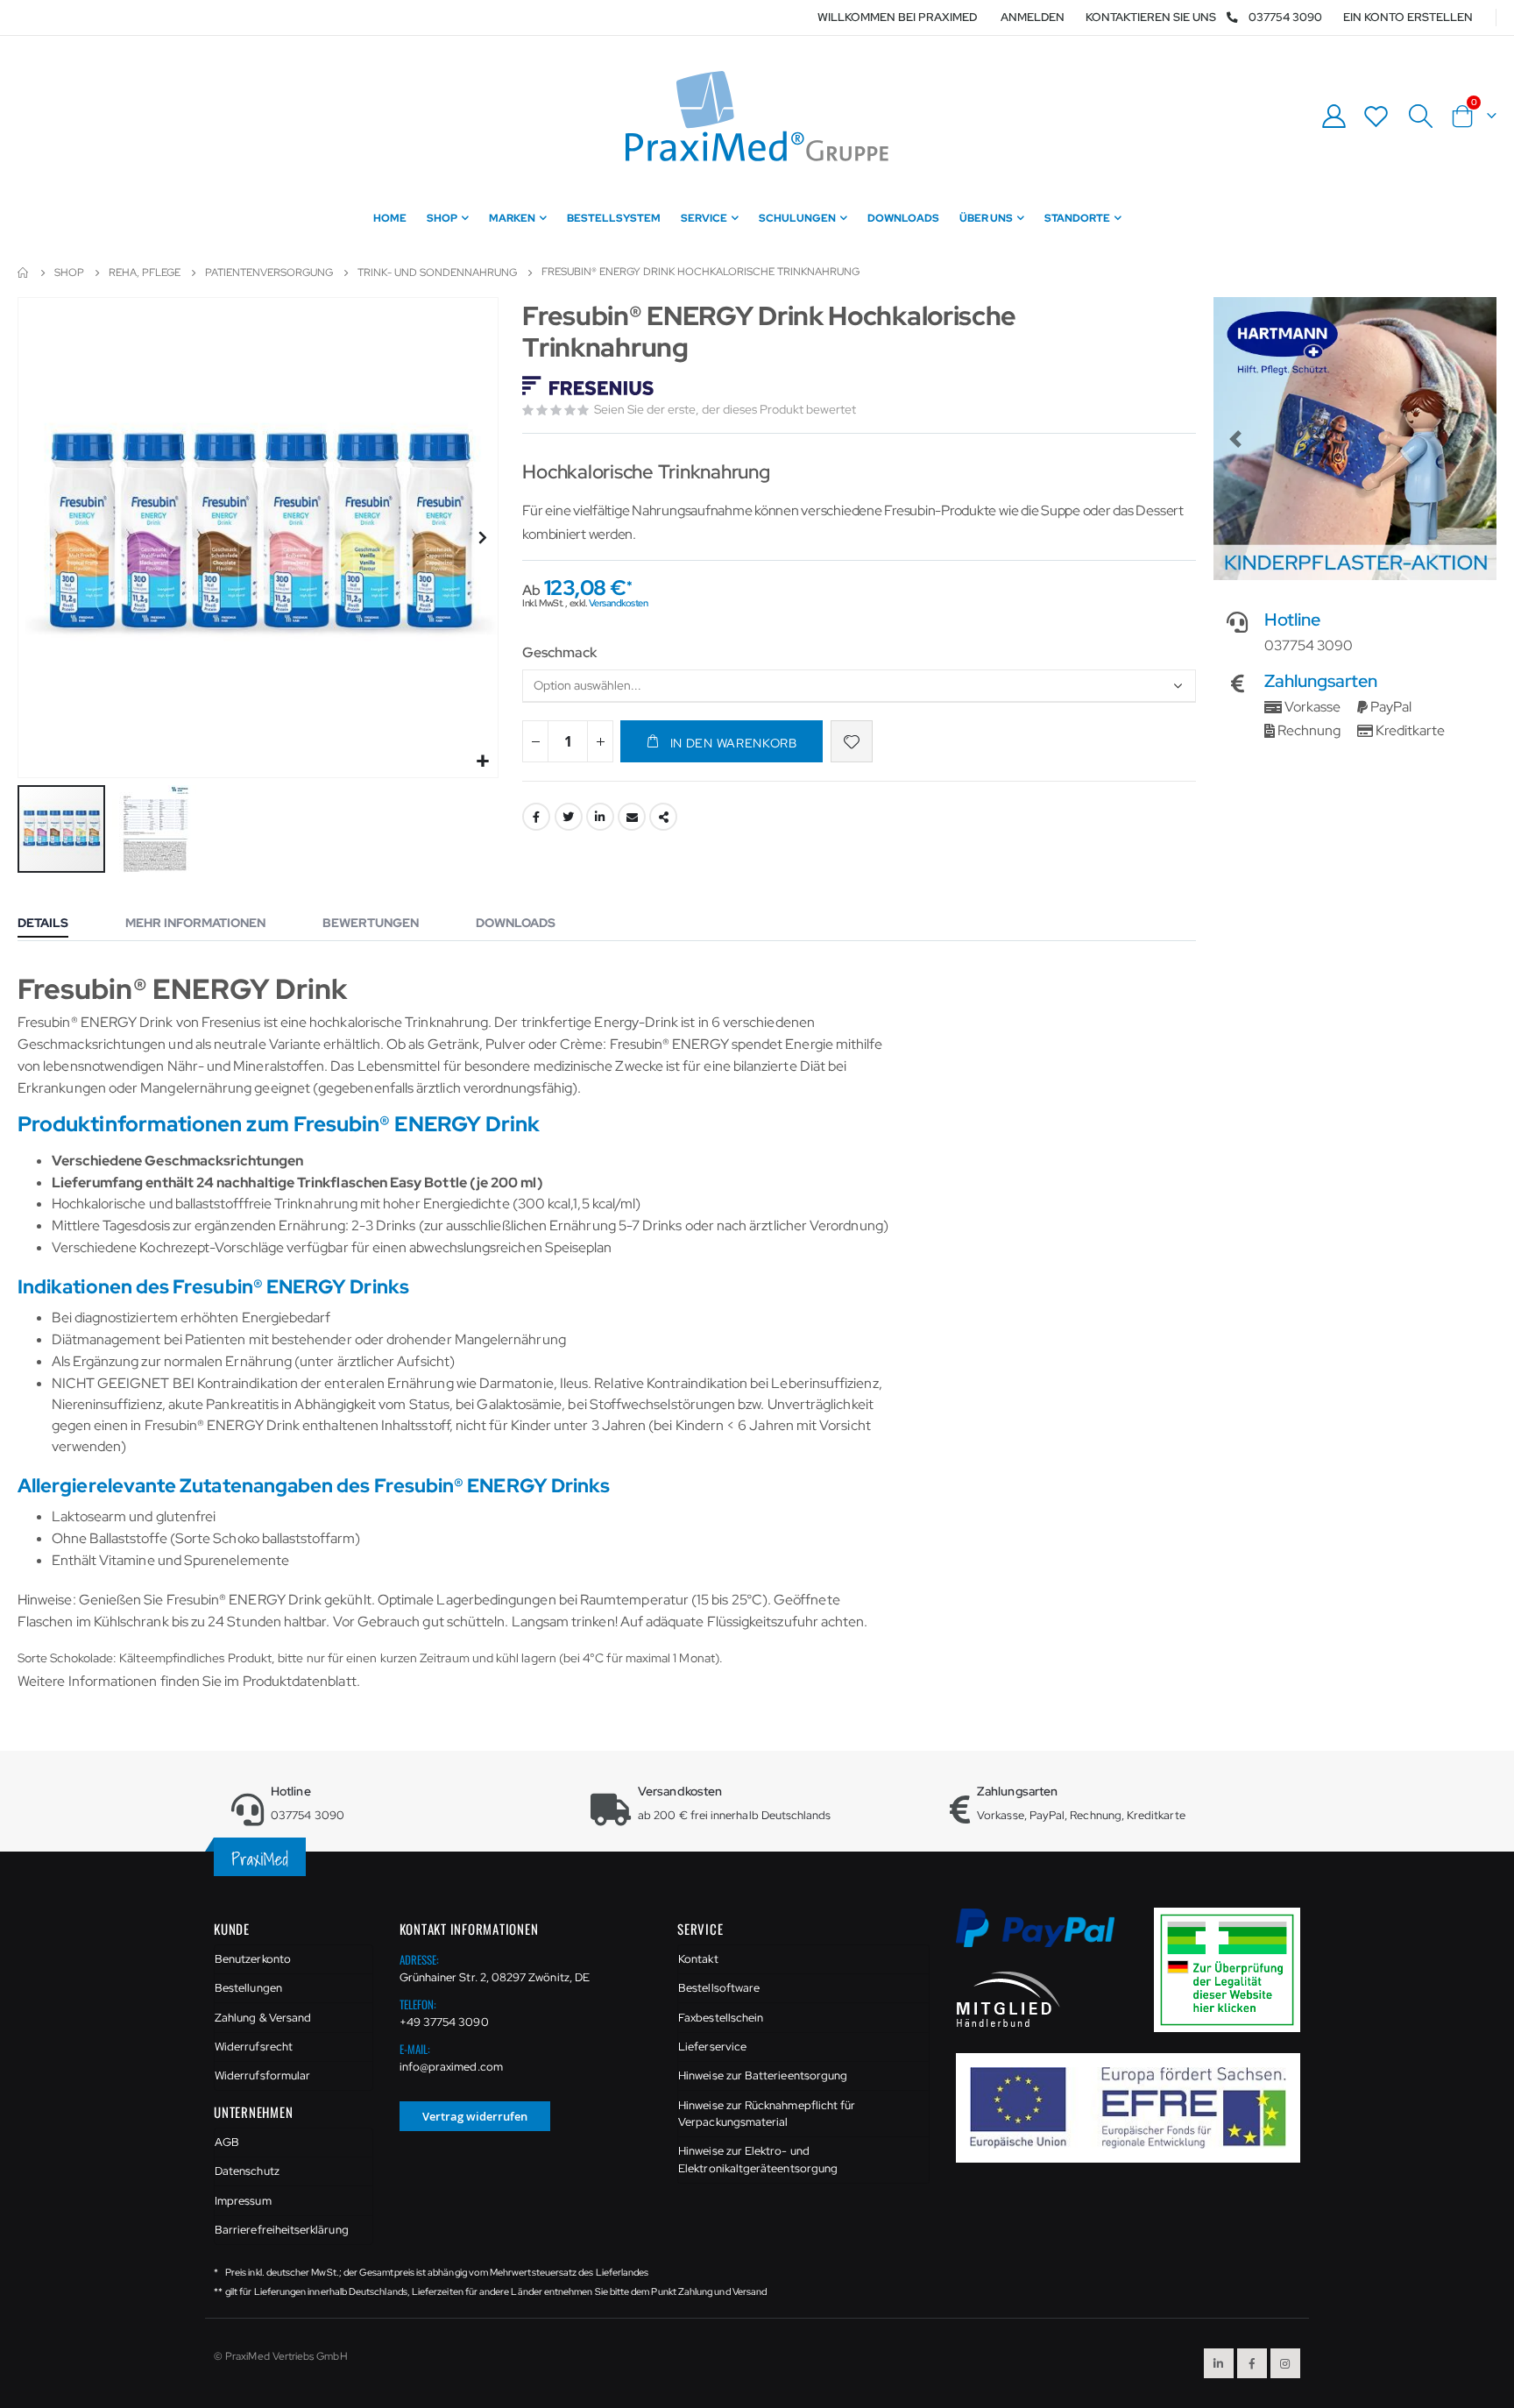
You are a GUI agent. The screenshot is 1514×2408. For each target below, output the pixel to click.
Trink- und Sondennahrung (437, 273)
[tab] (56, 924)
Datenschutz (247, 2171)
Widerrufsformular (262, 2075)
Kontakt (698, 1959)
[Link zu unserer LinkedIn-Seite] (1219, 2363)
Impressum (243, 2201)
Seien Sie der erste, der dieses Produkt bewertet (725, 409)
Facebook (536, 817)
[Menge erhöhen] (600, 741)
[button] (482, 762)
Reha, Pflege (145, 273)
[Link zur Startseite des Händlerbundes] (1008, 1998)
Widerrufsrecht (254, 2047)
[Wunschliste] (1376, 116)
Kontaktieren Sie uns (1151, 17)
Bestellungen (248, 1988)
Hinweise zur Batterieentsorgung (763, 2075)
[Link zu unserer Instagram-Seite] (1285, 2363)
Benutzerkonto (253, 1959)
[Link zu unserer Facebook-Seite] (1252, 2363)
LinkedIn (600, 817)
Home (24, 273)
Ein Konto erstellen (1408, 17)
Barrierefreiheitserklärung (282, 2230)
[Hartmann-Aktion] (1355, 439)
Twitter (569, 817)
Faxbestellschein (721, 2018)
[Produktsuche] (1420, 117)
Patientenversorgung (269, 273)
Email (632, 817)
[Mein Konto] (1334, 116)
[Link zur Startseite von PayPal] (1047, 1938)
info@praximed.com (451, 2067)
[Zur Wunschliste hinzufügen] (852, 741)
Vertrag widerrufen (475, 2116)
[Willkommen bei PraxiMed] (757, 116)
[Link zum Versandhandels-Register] (1234, 1969)
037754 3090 (1285, 17)
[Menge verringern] (535, 741)
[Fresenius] (590, 387)
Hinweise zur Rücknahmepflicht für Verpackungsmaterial (767, 2114)
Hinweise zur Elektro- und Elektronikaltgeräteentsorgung (758, 2160)
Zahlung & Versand (263, 2018)
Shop (69, 273)
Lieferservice (712, 2047)
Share (663, 817)
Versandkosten (619, 603)
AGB (227, 2142)
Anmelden (1033, 17)
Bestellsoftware (719, 1988)
